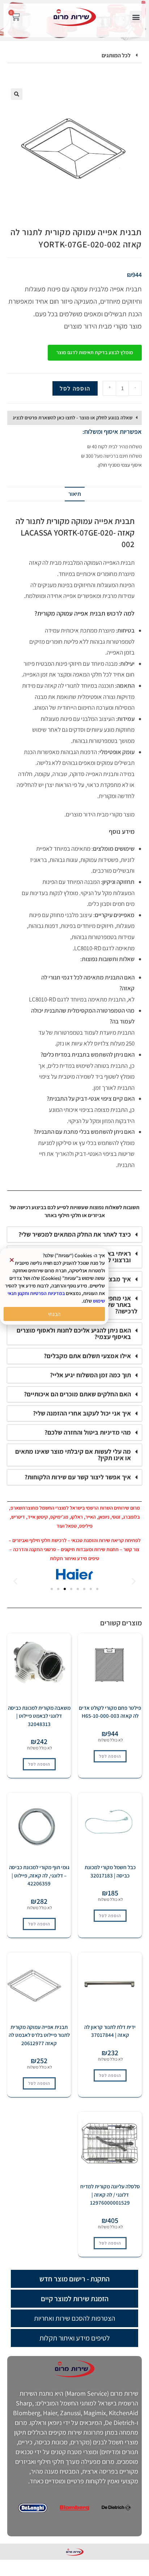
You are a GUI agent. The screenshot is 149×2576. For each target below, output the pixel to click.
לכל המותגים (116, 55)
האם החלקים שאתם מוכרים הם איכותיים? (77, 1394)
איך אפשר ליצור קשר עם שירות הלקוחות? (78, 1477)
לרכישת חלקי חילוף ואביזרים (39, 1540)
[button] (136, 17)
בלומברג (131, 1517)
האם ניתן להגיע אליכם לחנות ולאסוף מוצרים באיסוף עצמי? (74, 1333)
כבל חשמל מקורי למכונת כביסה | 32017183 (110, 1871)
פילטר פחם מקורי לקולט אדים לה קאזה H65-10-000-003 (110, 1712)
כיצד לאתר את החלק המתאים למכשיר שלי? (75, 1234)
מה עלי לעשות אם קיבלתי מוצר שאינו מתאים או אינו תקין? (73, 1455)
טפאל (71, 1526)
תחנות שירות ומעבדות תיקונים (90, 1549)
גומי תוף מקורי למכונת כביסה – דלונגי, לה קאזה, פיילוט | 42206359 (39, 1875)
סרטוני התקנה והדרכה (35, 1549)
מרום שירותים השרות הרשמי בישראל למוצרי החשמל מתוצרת (81, 1508)
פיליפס (86, 1526)
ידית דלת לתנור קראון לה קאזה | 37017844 (110, 2031)
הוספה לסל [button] (110, 1756)
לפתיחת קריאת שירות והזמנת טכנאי (106, 1540)
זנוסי (116, 1517)
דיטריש (18, 1517)
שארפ (16, 1508)
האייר (91, 1517)
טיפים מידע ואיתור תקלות (74, 1558)
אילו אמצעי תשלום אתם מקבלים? (87, 1356)
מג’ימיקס (59, 1517)
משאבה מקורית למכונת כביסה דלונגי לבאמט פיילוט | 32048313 (39, 1716)
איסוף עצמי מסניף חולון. (120, 465)
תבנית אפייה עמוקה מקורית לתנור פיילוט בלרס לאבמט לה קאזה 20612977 (39, 2035)
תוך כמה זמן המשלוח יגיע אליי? (90, 1375)
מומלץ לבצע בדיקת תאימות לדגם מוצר (95, 352)
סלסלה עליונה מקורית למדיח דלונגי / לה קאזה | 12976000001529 (110, 2194)
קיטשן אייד (38, 1517)
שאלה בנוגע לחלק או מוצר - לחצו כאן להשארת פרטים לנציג (73, 418)
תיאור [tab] (75, 494)
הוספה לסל (75, 388)
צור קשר (131, 1549)
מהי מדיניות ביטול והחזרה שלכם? (88, 1432)
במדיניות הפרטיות (47, 1293)
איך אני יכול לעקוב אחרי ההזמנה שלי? (82, 1413)
